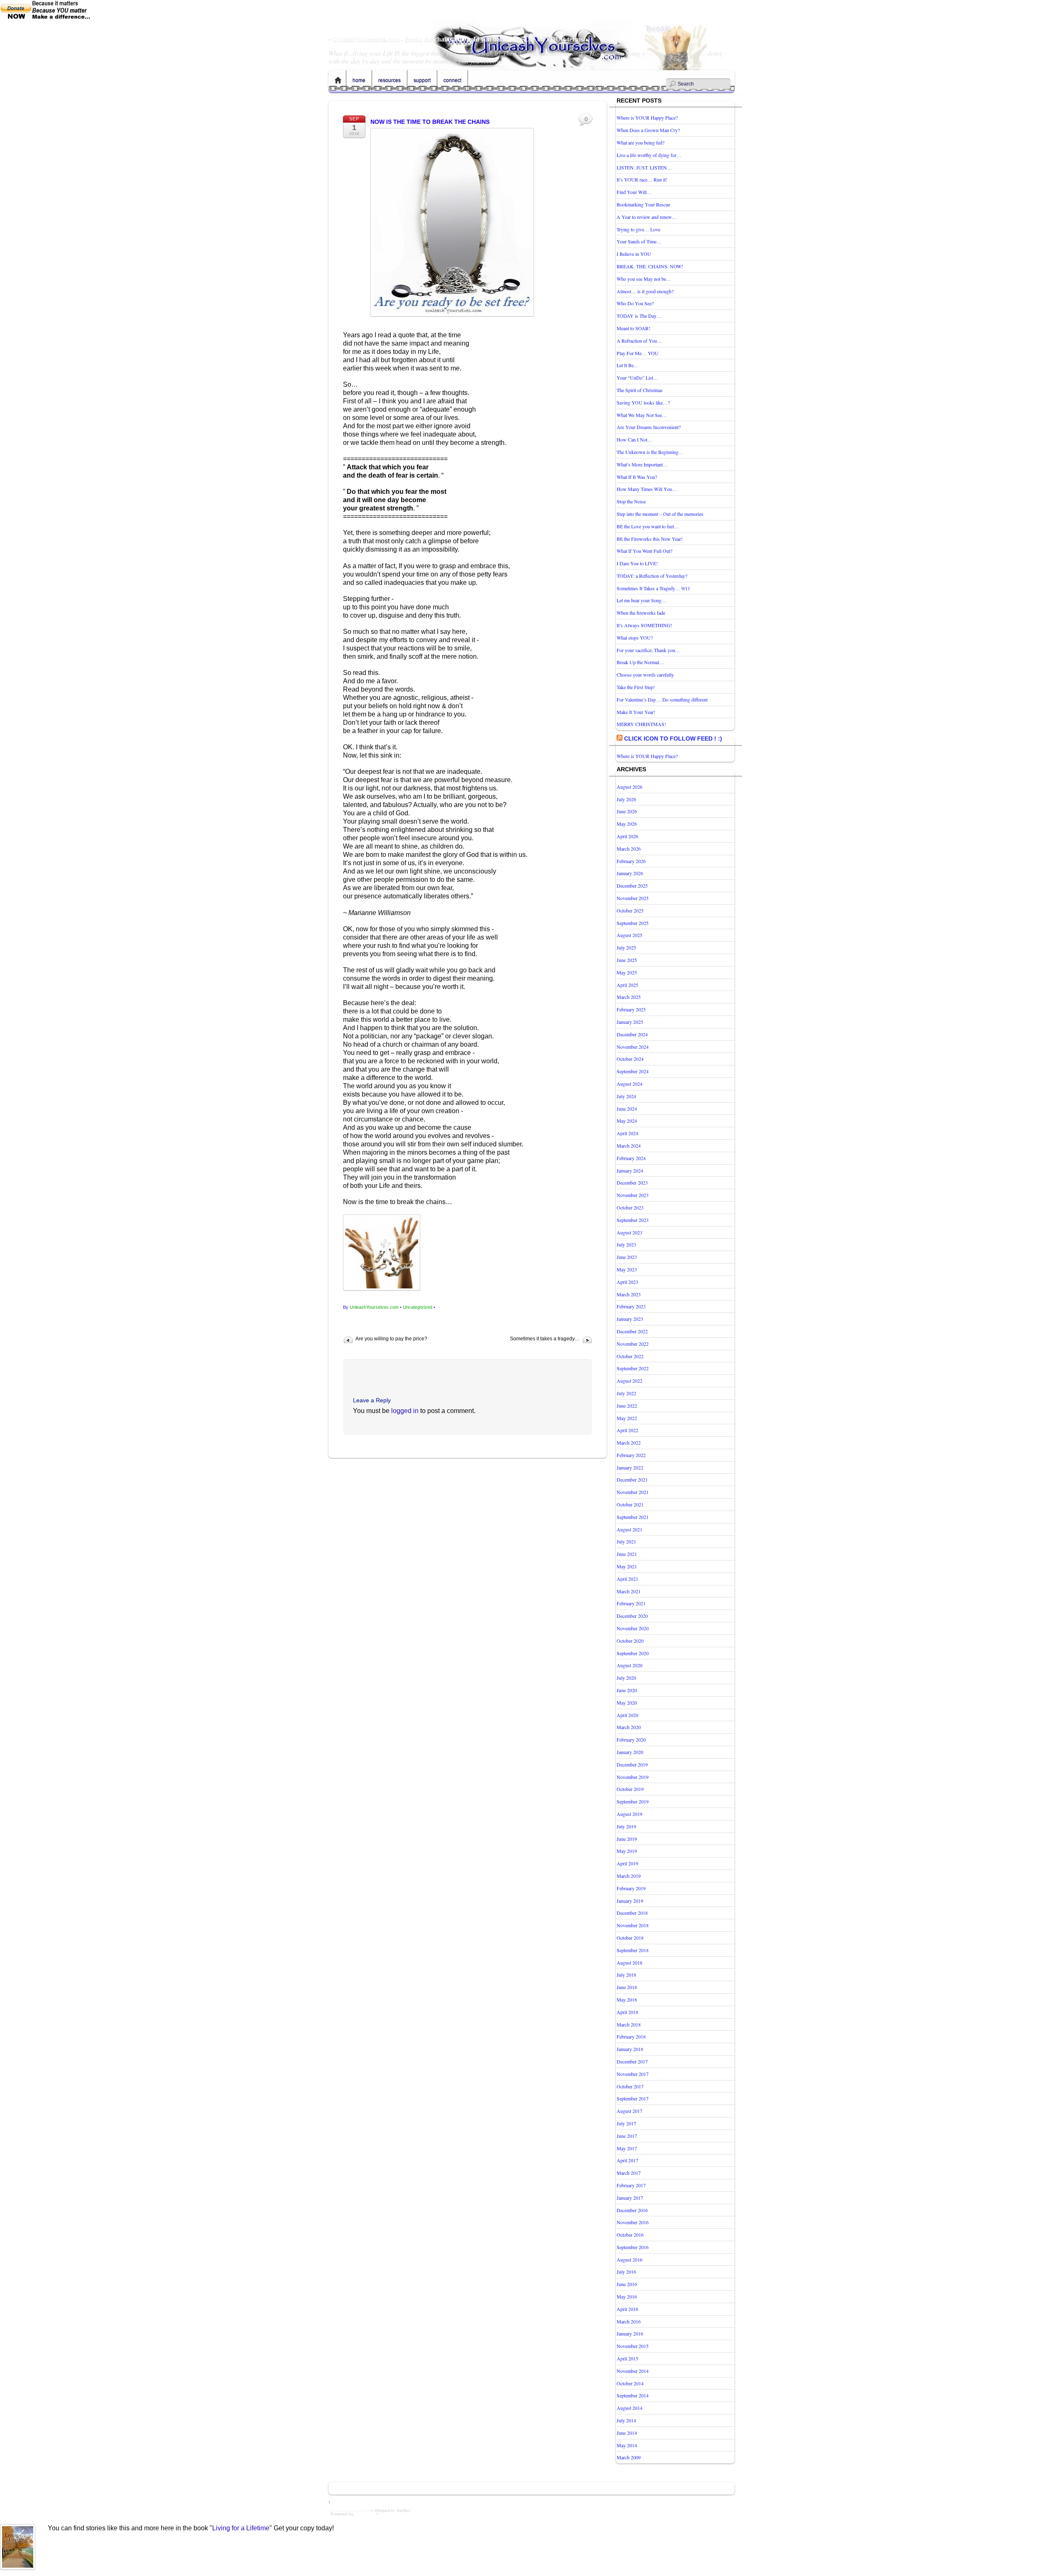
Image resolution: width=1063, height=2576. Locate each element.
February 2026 (631, 861)
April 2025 (627, 985)
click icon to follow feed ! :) (673, 738)
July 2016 (626, 2272)
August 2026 (629, 787)
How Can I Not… (634, 439)
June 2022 (627, 1406)
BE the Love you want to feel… (648, 526)
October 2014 (630, 2383)
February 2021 (631, 1603)
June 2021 (627, 1554)
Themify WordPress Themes (406, 2514)
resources (389, 81)
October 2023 (630, 1207)
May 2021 (627, 1566)
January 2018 (630, 2049)
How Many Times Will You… (647, 489)
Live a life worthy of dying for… (649, 155)
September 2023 (633, 1220)
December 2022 (632, 1331)
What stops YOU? (635, 638)
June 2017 (627, 2136)
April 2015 (627, 2358)
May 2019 (627, 1851)
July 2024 (626, 1096)
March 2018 (629, 2024)
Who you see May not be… (644, 279)
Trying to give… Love (638, 229)
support (422, 81)
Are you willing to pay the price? (391, 1339)
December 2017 (632, 2061)
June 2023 (627, 1257)
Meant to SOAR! (633, 328)
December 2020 (632, 1616)
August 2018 (629, 1963)
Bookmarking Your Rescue (643, 204)
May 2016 (627, 2296)
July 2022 (626, 1393)
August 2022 (629, 1381)
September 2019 (633, 1801)
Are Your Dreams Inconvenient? (649, 427)
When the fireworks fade (641, 613)
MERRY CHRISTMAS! (641, 724)
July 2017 (626, 2123)
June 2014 (627, 2433)
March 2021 (629, 1591)
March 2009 (629, 2457)
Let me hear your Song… (642, 600)
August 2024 (629, 1084)
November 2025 (633, 898)
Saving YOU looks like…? (643, 402)
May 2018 (627, 1999)
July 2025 (626, 947)
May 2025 (627, 972)
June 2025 (627, 960)
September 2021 (633, 1517)
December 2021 (632, 1479)
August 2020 (629, 1665)
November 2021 (633, 1492)
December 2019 (632, 1764)
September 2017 (633, 2098)
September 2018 (633, 1950)
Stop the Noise (631, 501)
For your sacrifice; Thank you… (648, 650)
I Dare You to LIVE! (637, 563)
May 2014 (627, 2445)
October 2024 (630, 1059)
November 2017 (633, 2074)
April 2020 (627, 1715)
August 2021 (629, 1529)
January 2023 (630, 1319)
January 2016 (630, 2333)
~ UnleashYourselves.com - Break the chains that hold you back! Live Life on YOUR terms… (459, 39)
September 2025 (633, 923)
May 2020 (627, 1703)
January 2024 (630, 1170)
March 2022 (629, 1443)
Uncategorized (418, 1307)
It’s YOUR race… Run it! (642, 179)
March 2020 (629, 1727)
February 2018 (631, 2036)
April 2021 (627, 1579)
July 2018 (626, 1975)
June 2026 (627, 811)
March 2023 (629, 1294)
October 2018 (630, 1938)
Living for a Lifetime (241, 2528)
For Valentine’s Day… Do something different (662, 699)
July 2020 (626, 1678)
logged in (405, 1411)
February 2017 (631, 2185)
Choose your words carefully (645, 675)
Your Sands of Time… (639, 241)
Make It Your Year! (636, 712)
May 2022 (627, 1418)
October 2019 (630, 1789)
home (359, 81)
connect (452, 81)
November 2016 (633, 2222)
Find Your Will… (634, 192)
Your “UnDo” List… (637, 378)
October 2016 (630, 2235)
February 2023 (631, 1306)
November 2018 (633, 1925)
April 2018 (627, 2012)
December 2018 (632, 1913)
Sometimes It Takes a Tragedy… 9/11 (653, 588)
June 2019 (627, 1839)
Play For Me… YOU (638, 353)
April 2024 (627, 1133)
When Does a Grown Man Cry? (648, 130)
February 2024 (631, 1158)
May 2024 (627, 1121)
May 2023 (627, 1269)
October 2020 (630, 1641)
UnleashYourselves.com (374, 1307)
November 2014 (633, 2371)
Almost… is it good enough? (645, 291)
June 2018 (627, 1987)
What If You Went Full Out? (644, 551)
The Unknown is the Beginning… (650, 452)
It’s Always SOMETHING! (644, 625)
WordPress (365, 2514)
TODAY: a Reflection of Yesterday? (652, 576)
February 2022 (631, 1455)
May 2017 (627, 2148)
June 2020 (627, 1690)
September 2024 (633, 1071)
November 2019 (633, 1777)
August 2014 (629, 2408)
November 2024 (633, 1047)
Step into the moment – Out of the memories (660, 514)
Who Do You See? (635, 303)
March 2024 (629, 1146)
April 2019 (627, 1863)
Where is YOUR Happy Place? (647, 118)
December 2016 (632, 2210)
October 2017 (630, 2086)
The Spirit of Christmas (640, 390)
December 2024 (632, 1034)
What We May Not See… (642, 415)
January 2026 (630, 873)
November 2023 (633, 1195)
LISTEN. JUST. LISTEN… (644, 167)
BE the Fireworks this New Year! (650, 539)
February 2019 (631, 1888)
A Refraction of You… (639, 341)
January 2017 (630, 2198)
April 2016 (627, 2309)
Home (338, 81)
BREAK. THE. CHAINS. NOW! (650, 266)
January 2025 (630, 1022)
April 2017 (627, 2160)
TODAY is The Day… (639, 316)
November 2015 (633, 2346)
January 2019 (630, 1901)
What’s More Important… (642, 464)
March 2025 (629, 997)
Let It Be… (628, 365)
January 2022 (630, 1467)
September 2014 (633, 2395)
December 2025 (632, 886)
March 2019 (629, 1876)
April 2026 (627, 836)
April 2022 (627, 1430)
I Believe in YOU (634, 254)
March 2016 (629, 2321)
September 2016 (633, 2247)
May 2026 (627, 824)
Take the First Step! (636, 687)
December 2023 (632, 1183)
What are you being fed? (640, 142)
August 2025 (629, 935)
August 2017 (629, 2111)
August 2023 (629, 1232)
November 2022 (633, 1344)
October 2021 (630, 1504)
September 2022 (633, 1368)
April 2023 (627, 1282)
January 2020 (630, 1752)
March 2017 (629, 2173)
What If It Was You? (637, 477)
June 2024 (627, 1109)
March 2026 (629, 849)
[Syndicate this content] (620, 738)
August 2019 (629, 1814)
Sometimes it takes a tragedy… (545, 1339)
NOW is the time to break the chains (430, 122)
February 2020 (631, 1739)
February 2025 (631, 1009)
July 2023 (626, 1244)
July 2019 (626, 1826)
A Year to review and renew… (647, 217)
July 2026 (626, 799)
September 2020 (633, 1653)
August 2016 (629, 2260)
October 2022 (630, 1356)
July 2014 (626, 2420)
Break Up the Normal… (640, 662)
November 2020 (633, 1628)
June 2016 (627, 2284)
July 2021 (626, 1541)
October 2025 (630, 910)
